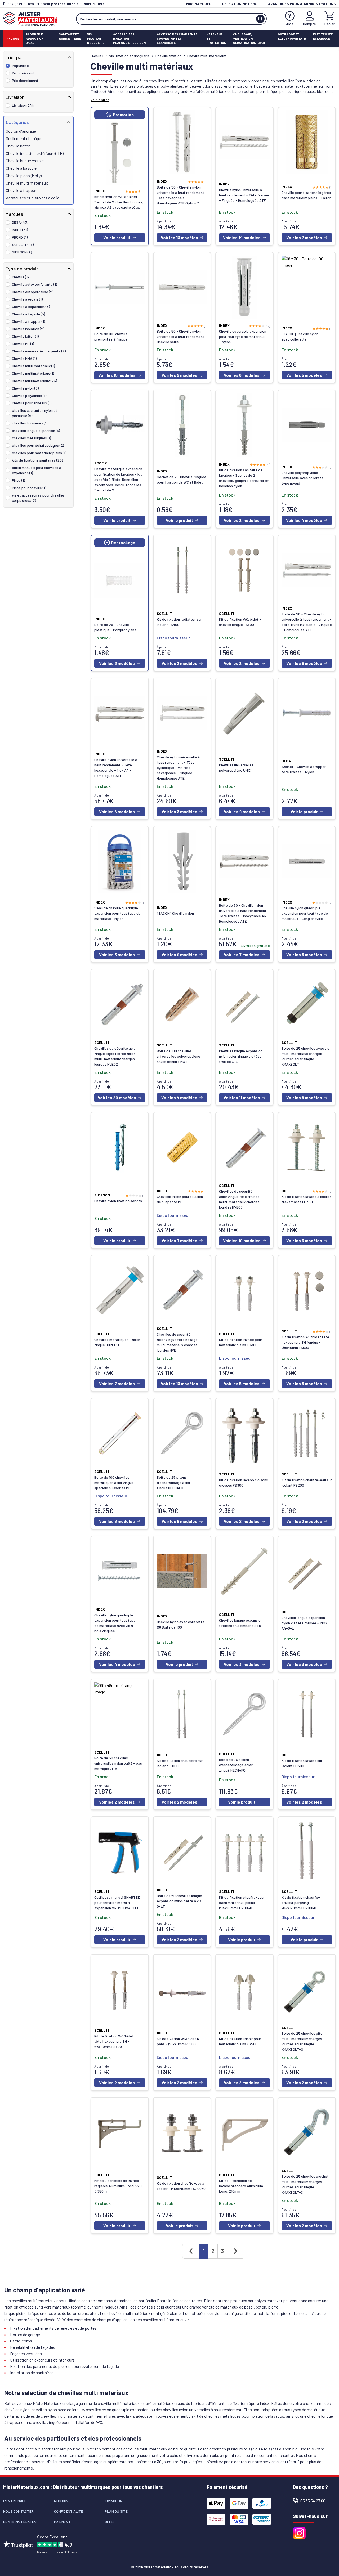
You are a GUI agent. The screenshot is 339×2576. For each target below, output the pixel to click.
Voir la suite (100, 100)
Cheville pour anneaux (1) (32, 403)
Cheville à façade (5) (28, 314)
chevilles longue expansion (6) (36, 430)
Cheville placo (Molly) (24, 175)
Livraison (114, 2501)
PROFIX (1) (20, 237)
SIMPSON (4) (22, 252)
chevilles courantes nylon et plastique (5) (35, 413)
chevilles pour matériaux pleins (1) (39, 453)
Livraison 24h (23, 105)
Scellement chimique (24, 138)
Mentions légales (20, 2522)
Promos (13, 38)
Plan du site (116, 2511)
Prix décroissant (25, 80)
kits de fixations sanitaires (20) (37, 460)
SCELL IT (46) (23, 245)
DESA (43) (20, 222)
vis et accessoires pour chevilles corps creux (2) (38, 498)
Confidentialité (69, 2511)
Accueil (97, 56)
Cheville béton (18, 146)
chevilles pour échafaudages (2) (38, 445)
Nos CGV (61, 2501)
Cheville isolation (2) (28, 329)
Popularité (20, 66)
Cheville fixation (168, 56)
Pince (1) (18, 480)
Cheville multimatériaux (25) (34, 381)
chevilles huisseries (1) (30, 423)
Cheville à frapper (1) (28, 321)
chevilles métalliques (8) (31, 438)
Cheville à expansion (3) (31, 307)
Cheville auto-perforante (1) (34, 284)
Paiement (62, 2522)
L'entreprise (15, 2501)
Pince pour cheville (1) (29, 488)
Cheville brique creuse (25, 161)
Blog (109, 2522)
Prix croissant (23, 73)
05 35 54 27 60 (313, 2501)
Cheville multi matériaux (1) (33, 366)
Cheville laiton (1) (25, 336)
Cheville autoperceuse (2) (33, 292)
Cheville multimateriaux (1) (33, 373)
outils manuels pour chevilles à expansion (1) (37, 470)
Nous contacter (18, 2511)
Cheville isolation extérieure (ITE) (35, 153)
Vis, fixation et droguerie (129, 56)
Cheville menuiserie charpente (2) (39, 351)
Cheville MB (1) (23, 344)
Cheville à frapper (21, 190)
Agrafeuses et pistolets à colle (33, 198)
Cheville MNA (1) (24, 358)
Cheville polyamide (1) (29, 395)
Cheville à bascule (21, 168)
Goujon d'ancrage (21, 131)
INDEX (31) (20, 230)
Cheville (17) (21, 277)
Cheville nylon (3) (25, 388)
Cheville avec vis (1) (27, 299)
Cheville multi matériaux (27, 183)
